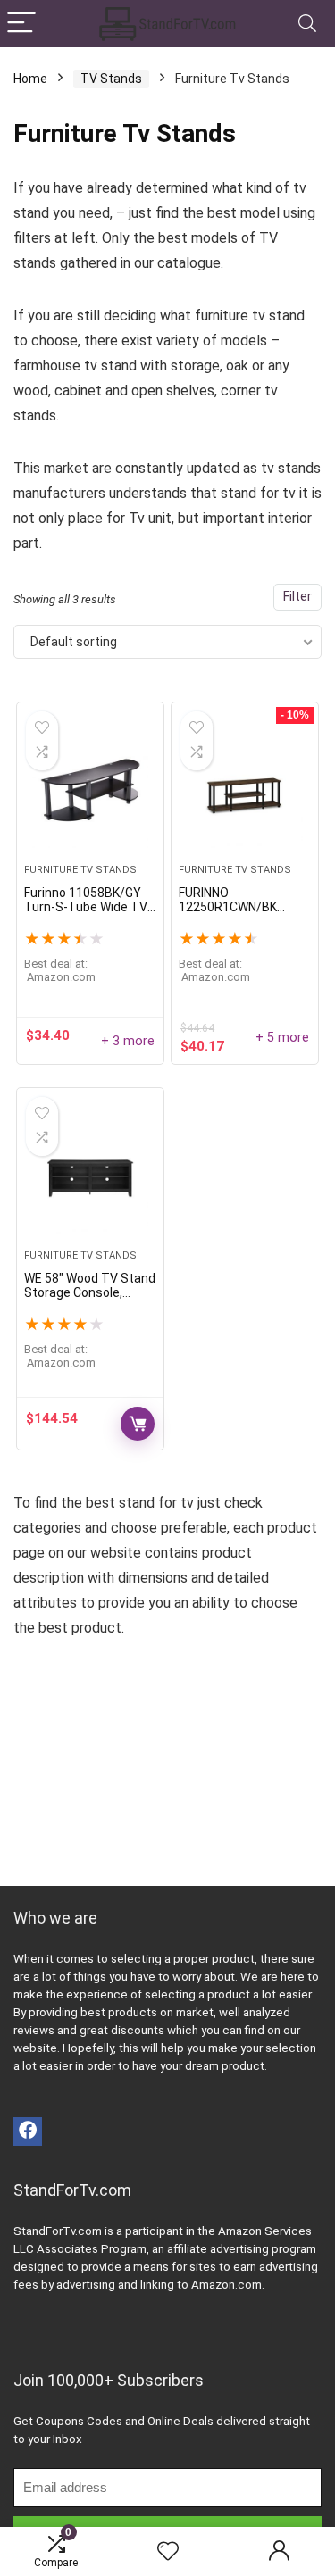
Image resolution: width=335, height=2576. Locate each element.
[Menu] (21, 24)
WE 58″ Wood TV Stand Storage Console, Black (90, 1292)
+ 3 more (128, 1041)
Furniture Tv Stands (80, 870)
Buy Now (138, 1424)
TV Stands (111, 79)
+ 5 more (282, 1038)
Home (30, 79)
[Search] (307, 24)
